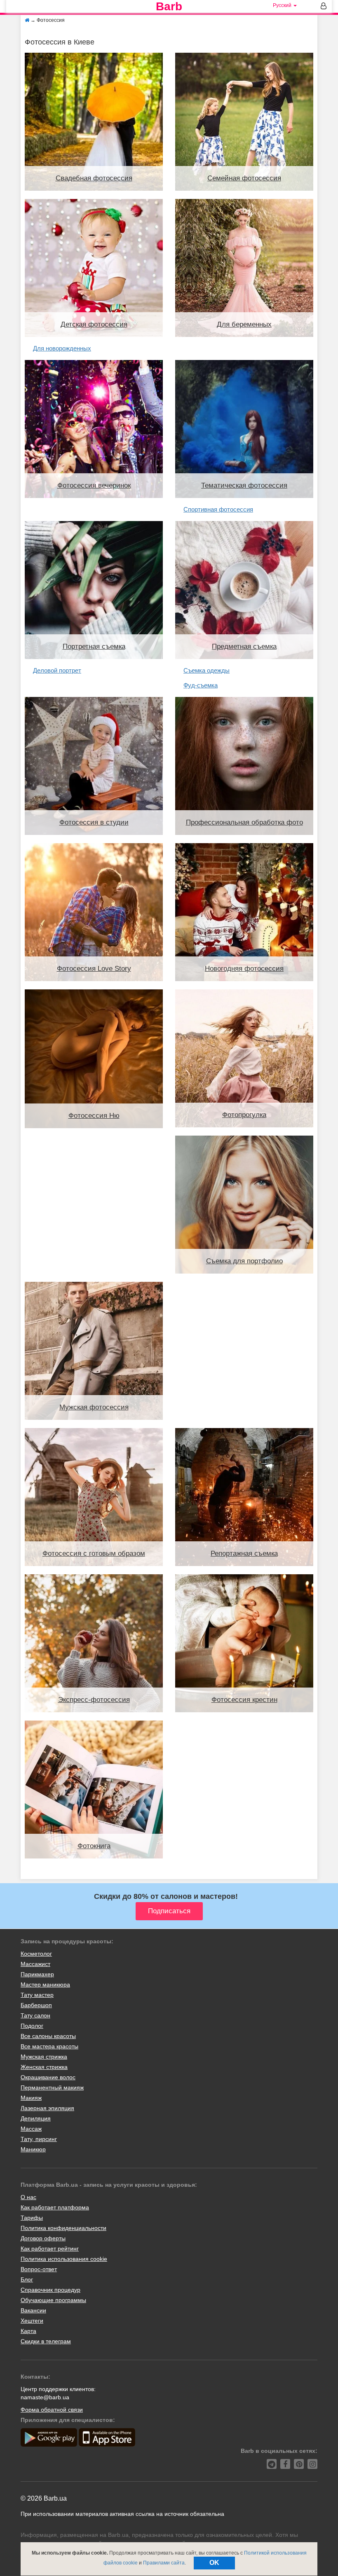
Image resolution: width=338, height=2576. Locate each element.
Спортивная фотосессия (218, 509)
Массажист (35, 1964)
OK (214, 2563)
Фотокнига (94, 1846)
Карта (28, 2331)
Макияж (31, 2098)
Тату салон (35, 2015)
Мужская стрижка (44, 2057)
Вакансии (33, 2310)
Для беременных (244, 324)
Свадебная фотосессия (94, 178)
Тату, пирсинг (39, 2139)
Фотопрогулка (244, 1115)
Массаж (31, 2129)
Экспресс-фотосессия (94, 1700)
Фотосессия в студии (94, 822)
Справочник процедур (50, 2290)
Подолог (32, 2026)
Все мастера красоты (49, 2046)
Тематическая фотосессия (244, 485)
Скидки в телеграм (46, 2341)
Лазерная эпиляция (47, 2108)
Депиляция (36, 2118)
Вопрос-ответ (39, 2269)
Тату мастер (37, 1995)
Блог (27, 2279)
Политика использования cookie (64, 2259)
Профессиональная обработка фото (244, 822)
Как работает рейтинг (50, 2249)
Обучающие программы (53, 2300)
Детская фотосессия (94, 324)
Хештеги (32, 2321)
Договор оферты (43, 2238)
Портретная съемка (94, 646)
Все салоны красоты (48, 2036)
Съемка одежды (207, 670)
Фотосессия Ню (94, 1116)
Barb (169, 7)
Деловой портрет (57, 670)
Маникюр (33, 2149)
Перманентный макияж (52, 2087)
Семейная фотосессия (244, 178)
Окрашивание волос (48, 2077)
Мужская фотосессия (94, 1407)
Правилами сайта (164, 2563)
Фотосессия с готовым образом (94, 1553)
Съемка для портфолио (244, 1261)
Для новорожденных (62, 348)
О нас (28, 2197)
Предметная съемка (244, 646)
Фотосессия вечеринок (94, 485)
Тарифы (32, 2218)
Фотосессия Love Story (94, 969)
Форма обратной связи (52, 2410)
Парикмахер (37, 1974)
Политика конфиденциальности (63, 2228)
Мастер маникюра (45, 1985)
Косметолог (36, 1954)
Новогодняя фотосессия (244, 969)
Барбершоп (36, 2005)
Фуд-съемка (201, 685)
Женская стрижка (44, 2067)
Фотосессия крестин (244, 1700)
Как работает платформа (55, 2207)
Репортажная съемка (244, 1553)
